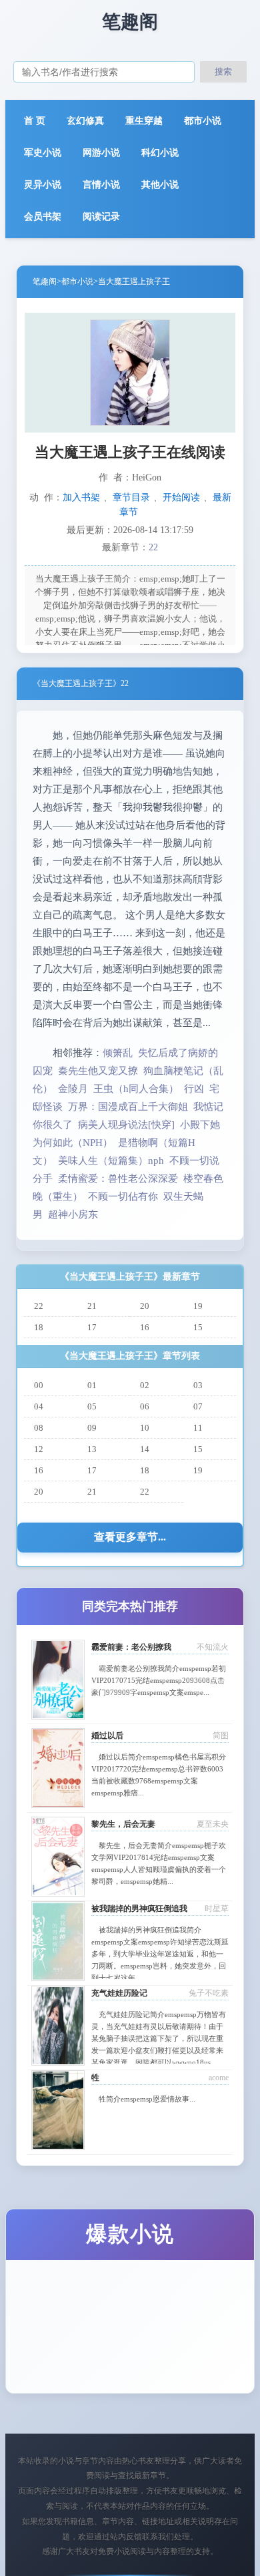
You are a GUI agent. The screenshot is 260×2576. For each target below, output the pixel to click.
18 (39, 1327)
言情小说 (101, 185)
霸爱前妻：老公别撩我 (131, 1647)
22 (153, 547)
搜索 (223, 72)
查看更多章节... (130, 1537)
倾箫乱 (118, 1053)
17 (92, 1327)
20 (145, 1306)
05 (92, 1406)
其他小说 (160, 185)
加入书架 (81, 497)
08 (39, 1428)
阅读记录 (101, 217)
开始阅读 (181, 497)
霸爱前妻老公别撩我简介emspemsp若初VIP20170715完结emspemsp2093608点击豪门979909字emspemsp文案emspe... (159, 1680)
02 (145, 1385)
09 (92, 1428)
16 (145, 1327)
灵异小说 (43, 185)
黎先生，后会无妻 (123, 1824)
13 (92, 1449)
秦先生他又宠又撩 (98, 1071)
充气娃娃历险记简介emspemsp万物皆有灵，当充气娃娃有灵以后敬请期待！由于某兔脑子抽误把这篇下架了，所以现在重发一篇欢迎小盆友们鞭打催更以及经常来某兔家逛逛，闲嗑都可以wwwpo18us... (159, 2038)
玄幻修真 (85, 121)
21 (92, 1306)
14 (145, 1449)
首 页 (35, 121)
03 (198, 1385)
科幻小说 (160, 153)
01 (92, 1385)
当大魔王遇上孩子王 (134, 281)
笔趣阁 (45, 281)
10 (145, 1428)
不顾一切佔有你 (123, 1196)
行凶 (194, 1089)
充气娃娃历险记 (119, 1993)
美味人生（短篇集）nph (111, 1161)
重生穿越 (144, 121)
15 (198, 1327)
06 (145, 1406)
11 (198, 1428)
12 (39, 1449)
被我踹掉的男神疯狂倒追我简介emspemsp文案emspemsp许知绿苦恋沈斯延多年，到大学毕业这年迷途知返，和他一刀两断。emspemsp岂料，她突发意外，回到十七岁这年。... (160, 1954)
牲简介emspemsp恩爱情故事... (147, 2099)
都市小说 (203, 121)
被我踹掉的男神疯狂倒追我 (139, 1909)
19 (198, 1306)
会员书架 (43, 217)
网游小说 (101, 153)
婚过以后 (107, 1736)
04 (39, 1406)
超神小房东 (73, 1214)
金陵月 (73, 1089)
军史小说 (43, 153)
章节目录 (131, 497)
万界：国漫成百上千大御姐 (128, 1107)
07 (198, 1406)
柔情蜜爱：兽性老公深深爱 (118, 1179)
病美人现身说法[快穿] (126, 1125)
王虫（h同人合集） (136, 1089)
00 (39, 1385)
